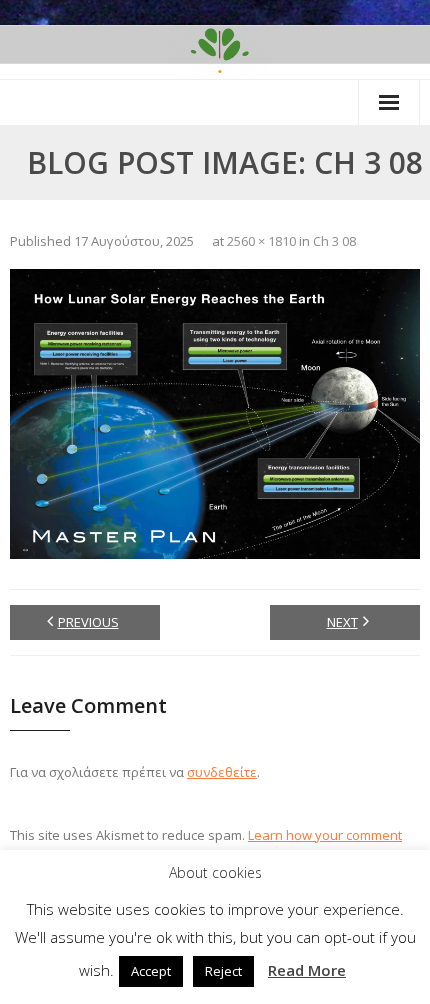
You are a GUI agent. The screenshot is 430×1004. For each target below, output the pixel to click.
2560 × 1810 (261, 241)
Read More (307, 970)
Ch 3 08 (334, 241)
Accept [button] (151, 971)
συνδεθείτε (222, 772)
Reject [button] (223, 971)
